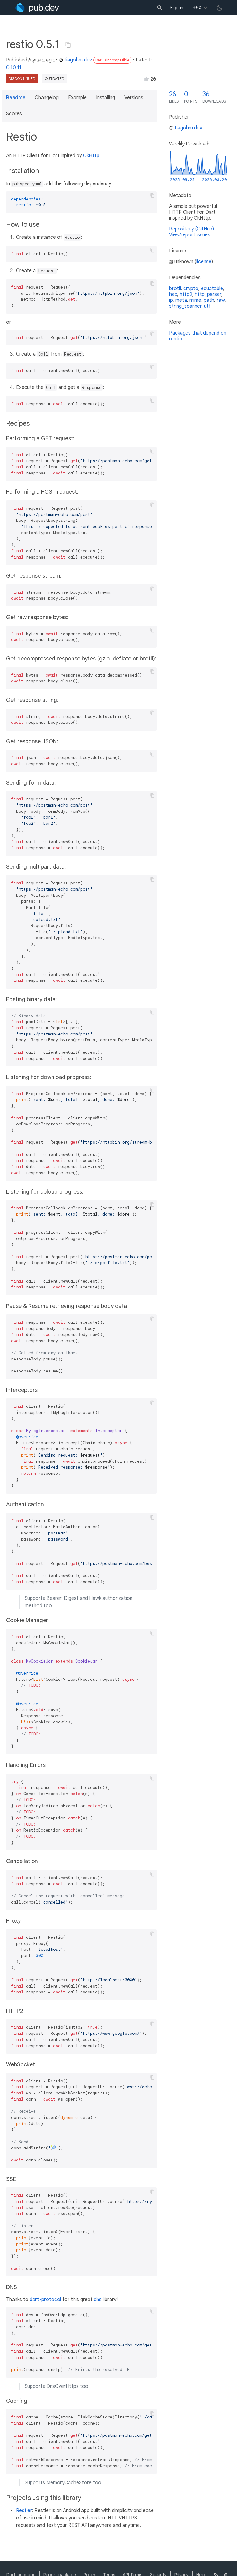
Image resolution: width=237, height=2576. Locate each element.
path (209, 300)
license (204, 262)
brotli (175, 289)
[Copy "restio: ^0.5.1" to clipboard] (68, 45)
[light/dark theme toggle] (219, 8)
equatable (212, 289)
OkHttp (91, 156)
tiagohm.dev (78, 60)
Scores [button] (14, 114)
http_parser (208, 294)
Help (197, 7)
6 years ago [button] (42, 60)
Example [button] (77, 98)
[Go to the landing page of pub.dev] (37, 8)
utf (207, 306)
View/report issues (190, 235)
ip (171, 300)
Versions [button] (134, 98)
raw (221, 300)
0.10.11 (14, 68)
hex (173, 294)
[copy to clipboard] (152, 196)
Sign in (177, 8)
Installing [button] (106, 98)
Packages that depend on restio (198, 336)
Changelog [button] (47, 98)
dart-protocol (45, 2300)
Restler (24, 2511)
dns (98, 2300)
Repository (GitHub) (191, 229)
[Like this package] (146, 78)
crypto (191, 289)
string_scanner (185, 306)
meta (181, 300)
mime (195, 300)
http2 (186, 294)
